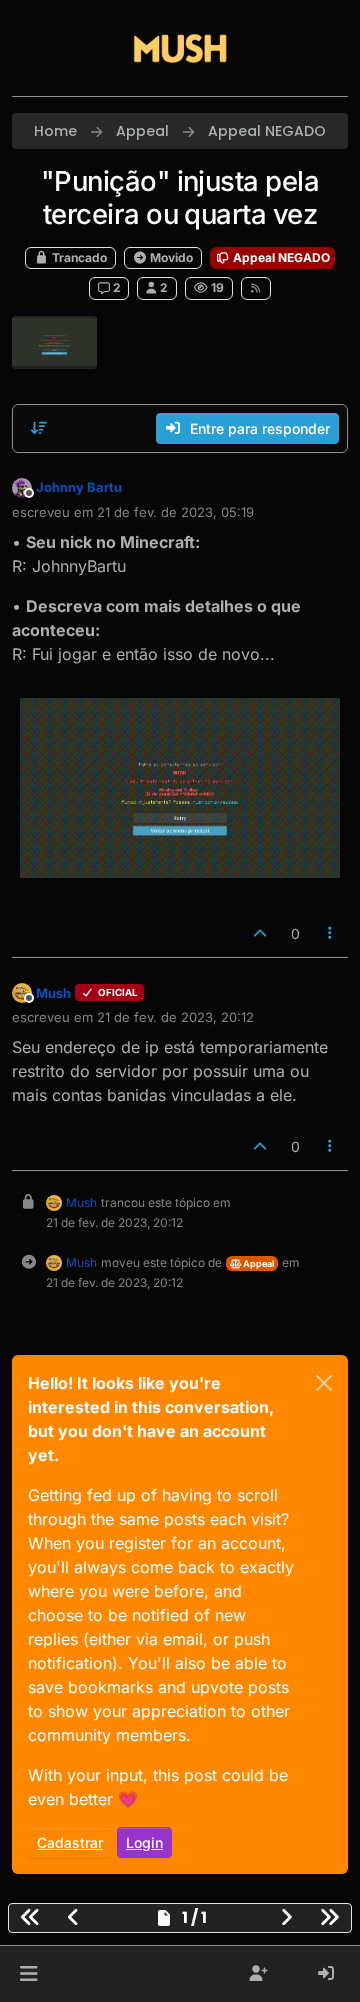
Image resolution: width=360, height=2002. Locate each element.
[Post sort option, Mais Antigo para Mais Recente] (39, 428)
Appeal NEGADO (280, 257)
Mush (53, 993)
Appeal (257, 1263)
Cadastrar (70, 1842)
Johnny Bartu (79, 487)
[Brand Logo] (180, 48)
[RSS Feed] (256, 288)
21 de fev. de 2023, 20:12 (175, 1017)
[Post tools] (331, 933)
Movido (170, 257)
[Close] (324, 1383)
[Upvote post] (260, 933)
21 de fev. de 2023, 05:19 (175, 512)
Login (144, 1842)
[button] (28, 1974)
